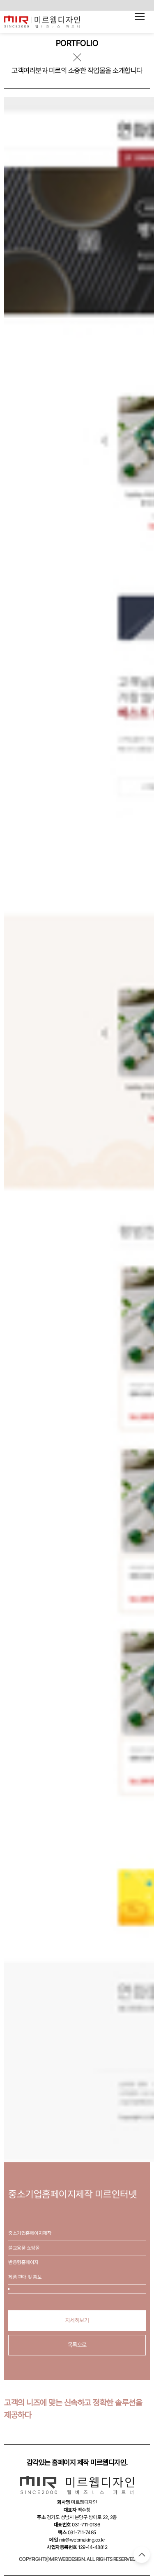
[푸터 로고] (77, 2485)
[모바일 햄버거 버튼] (140, 16)
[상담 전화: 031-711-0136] (41, 22)
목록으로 (77, 2345)
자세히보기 (77, 2320)
